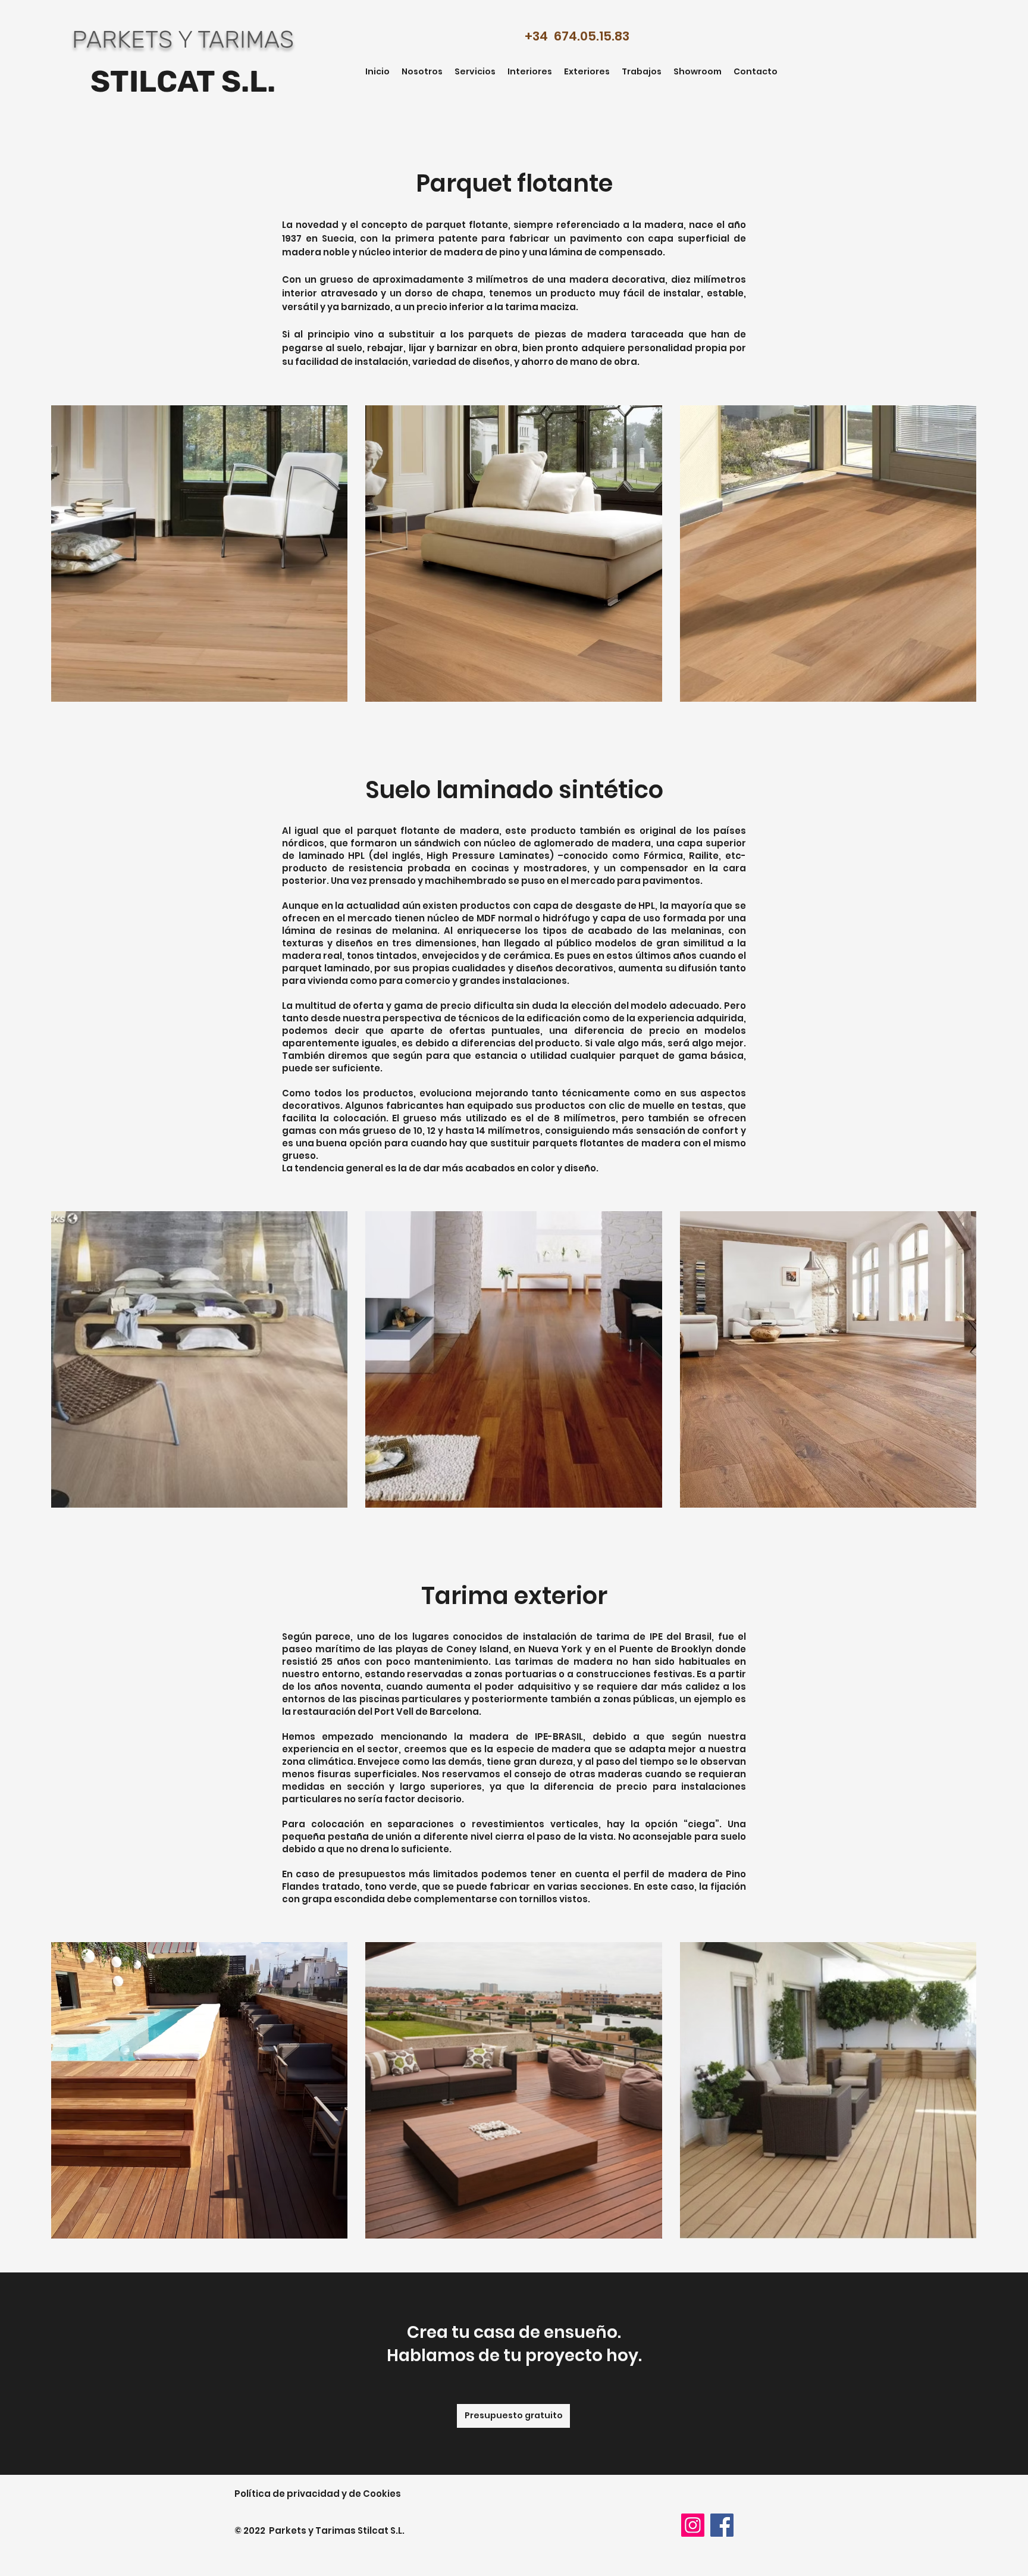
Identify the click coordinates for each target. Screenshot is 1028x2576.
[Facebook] (722, 2525)
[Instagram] (693, 2525)
